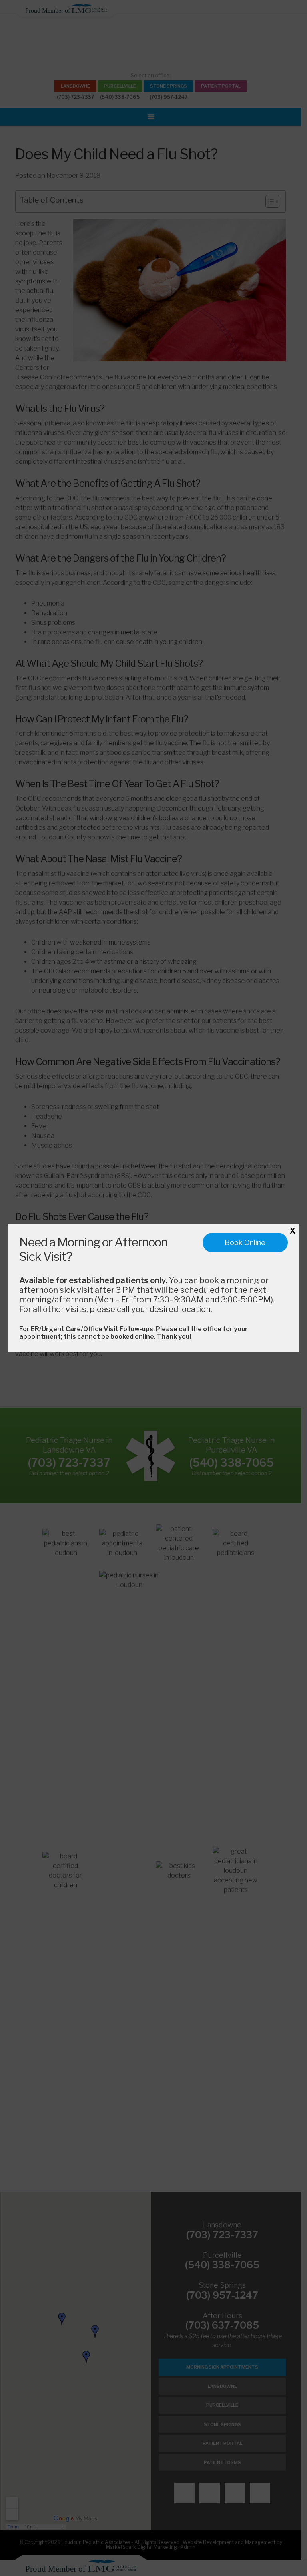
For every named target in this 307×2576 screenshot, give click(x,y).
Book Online (245, 1243)
